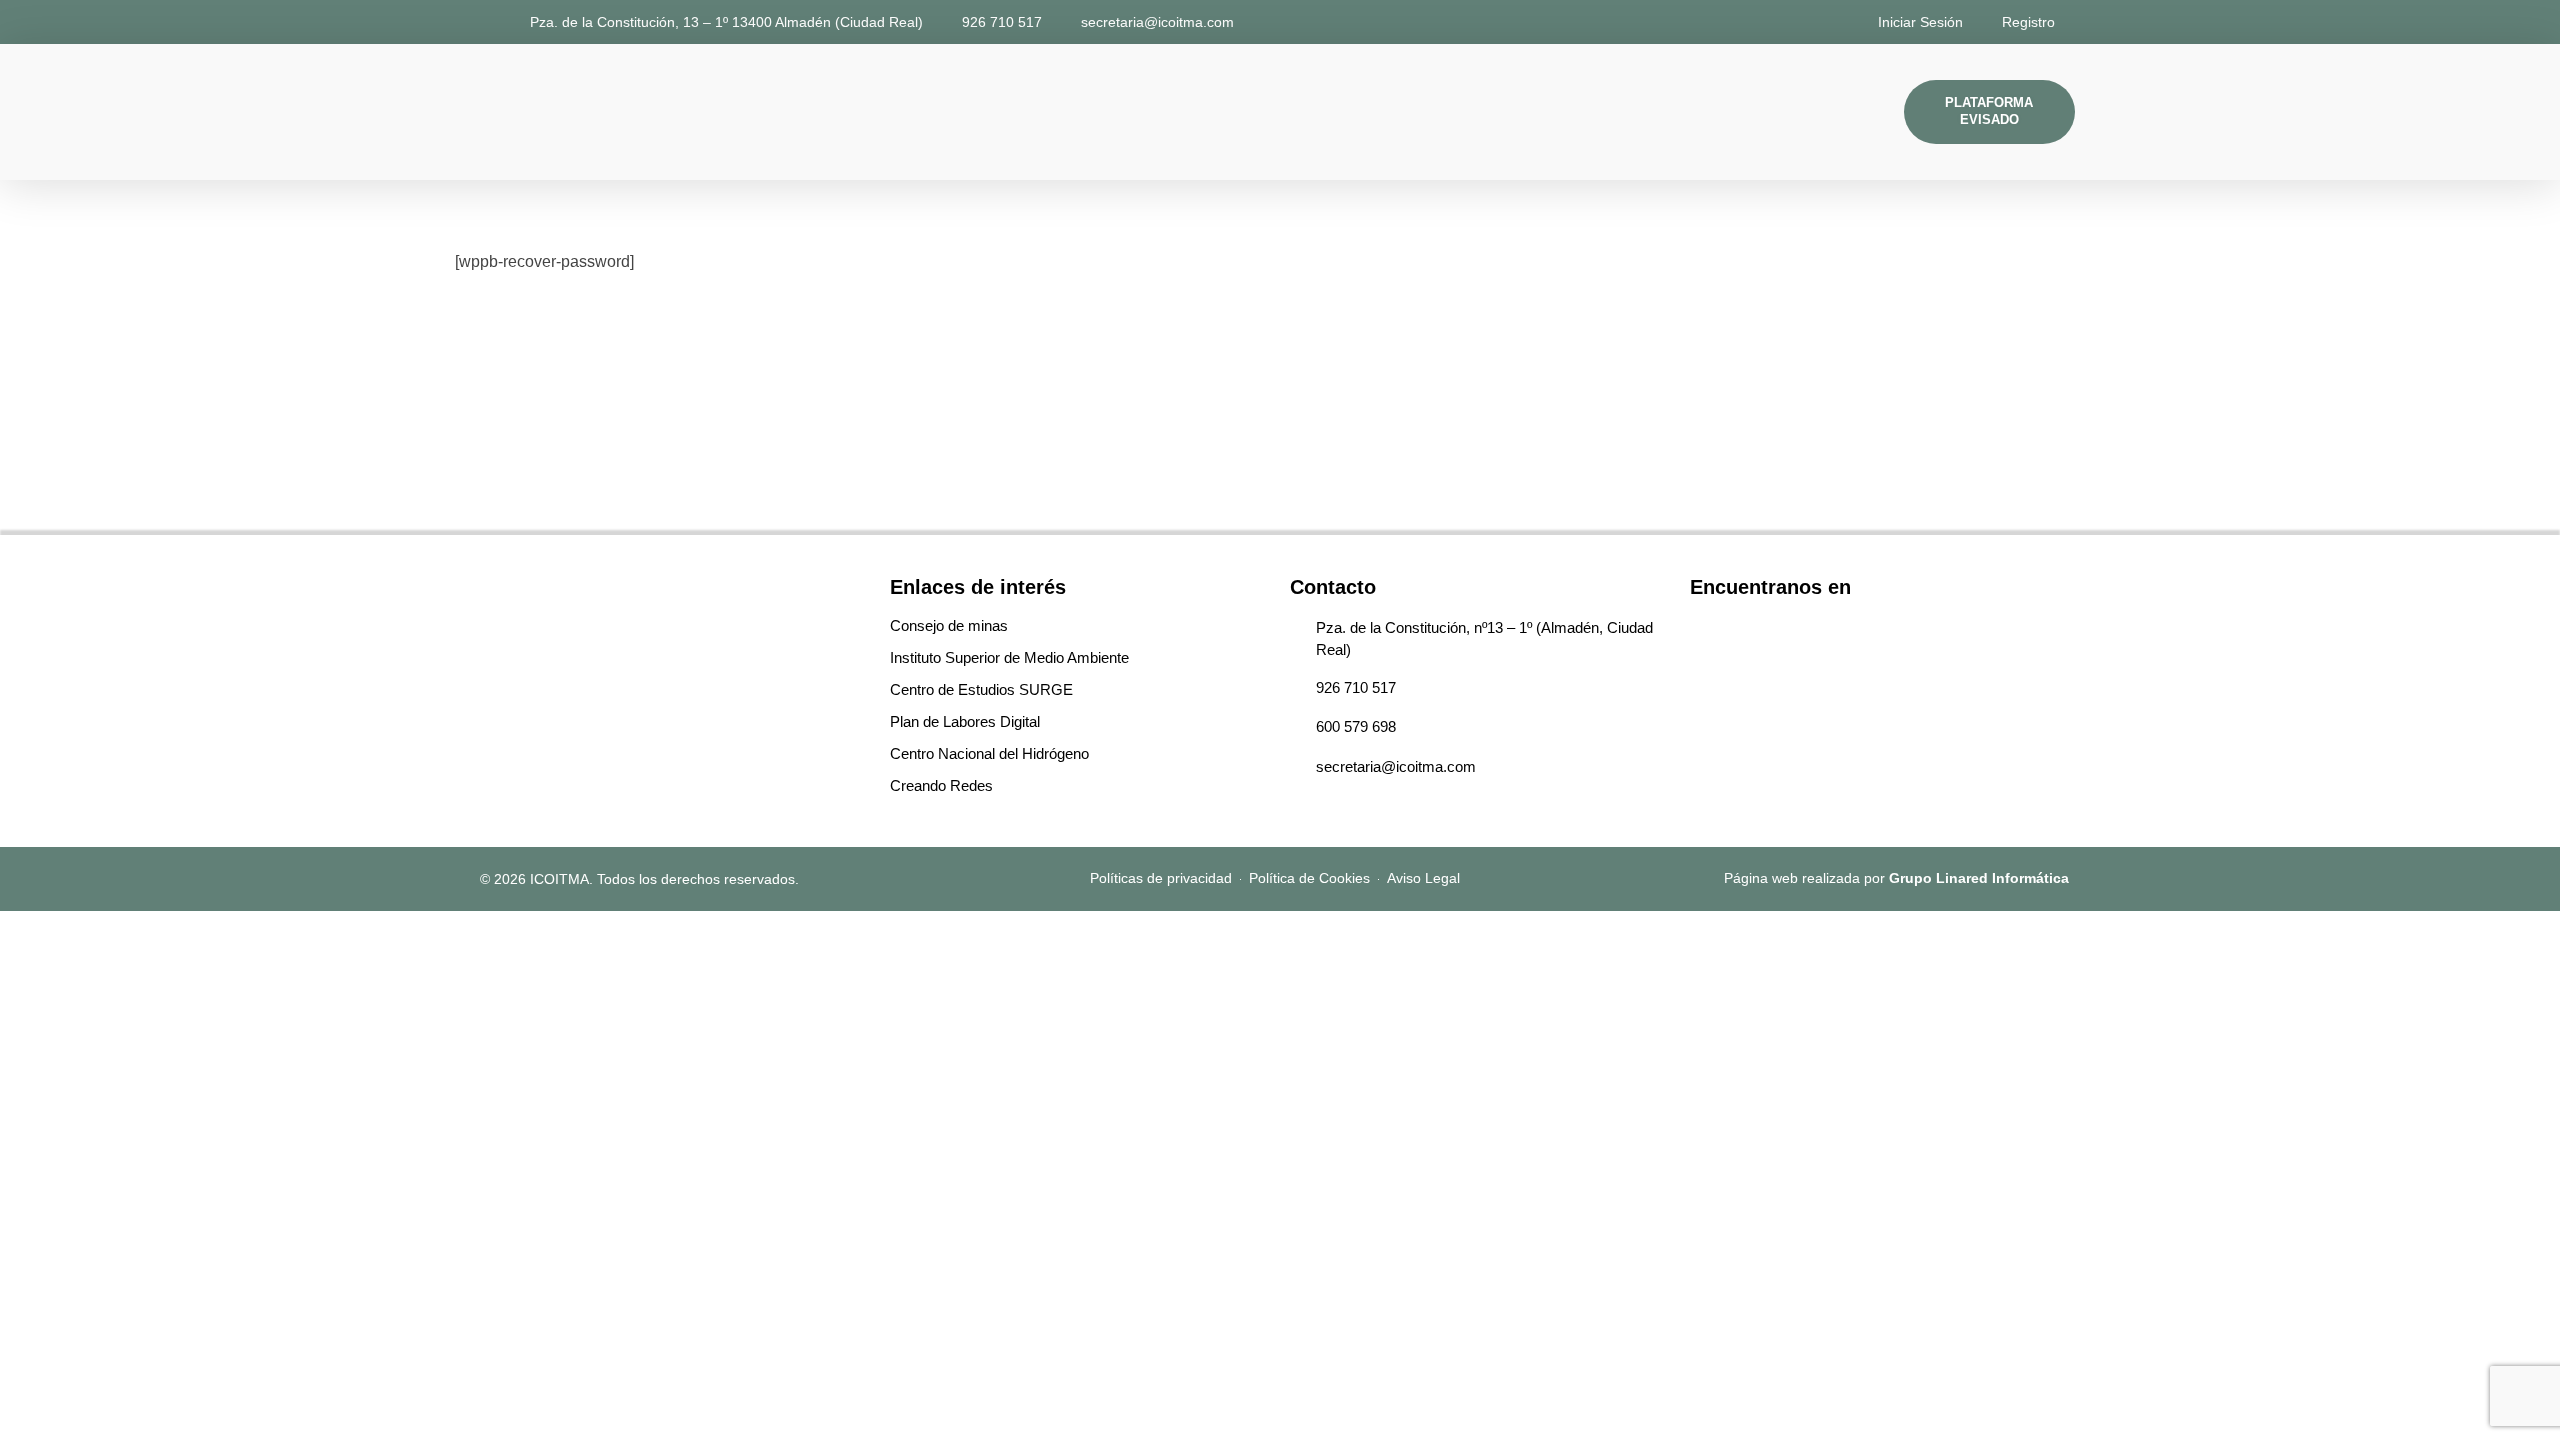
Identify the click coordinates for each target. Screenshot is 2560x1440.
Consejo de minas (949, 625)
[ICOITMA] (528, 108)
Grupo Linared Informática (1979, 878)
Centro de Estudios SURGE (981, 689)
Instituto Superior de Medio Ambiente (1009, 657)
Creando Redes (941, 785)
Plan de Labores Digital (965, 721)
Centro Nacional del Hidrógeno (989, 753)
